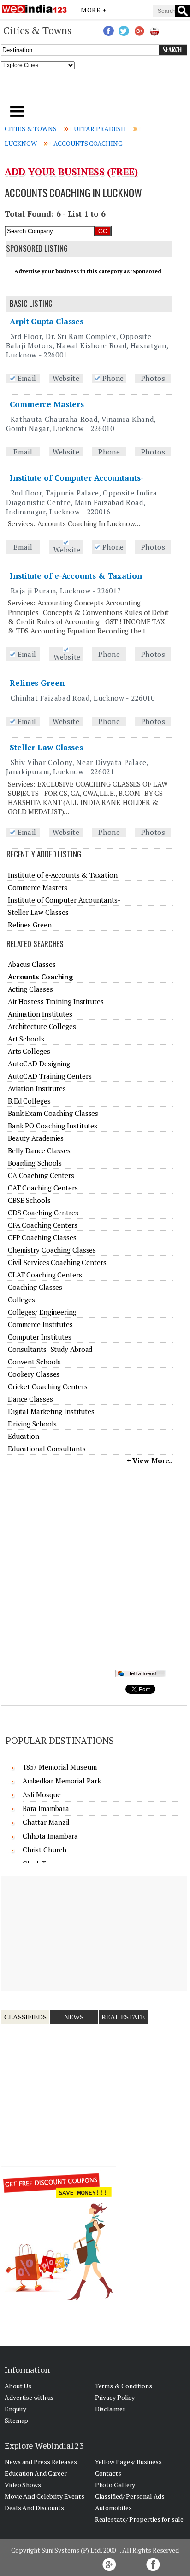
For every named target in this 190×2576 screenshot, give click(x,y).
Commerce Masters (47, 404)
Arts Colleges (29, 1051)
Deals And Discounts (34, 2508)
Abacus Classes (32, 964)
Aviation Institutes (37, 1088)
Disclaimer (110, 2409)
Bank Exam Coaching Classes (53, 1113)
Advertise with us (29, 2397)
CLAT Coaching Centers (45, 1275)
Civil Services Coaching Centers (57, 1262)
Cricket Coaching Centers (48, 1386)
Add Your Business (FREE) (71, 172)
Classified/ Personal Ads (130, 2496)
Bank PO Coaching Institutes (53, 1126)
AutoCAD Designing (39, 1064)
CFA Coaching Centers (43, 1225)
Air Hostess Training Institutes (56, 1001)
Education (24, 1436)
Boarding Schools (35, 1163)
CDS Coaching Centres (43, 1213)
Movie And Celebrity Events (44, 2496)
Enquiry (15, 2409)
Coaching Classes (35, 1287)
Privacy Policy (115, 2397)
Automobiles (113, 2508)
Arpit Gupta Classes (47, 321)
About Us (18, 2386)
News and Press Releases (41, 2462)
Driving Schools (33, 1424)
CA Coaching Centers (41, 1175)
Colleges (21, 1299)
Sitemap (16, 2420)
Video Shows (23, 2485)
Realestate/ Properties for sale (139, 2519)
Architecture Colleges (42, 1026)
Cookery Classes (34, 1374)
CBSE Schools (29, 1200)
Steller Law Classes (46, 747)
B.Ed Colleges (29, 1101)
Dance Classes (30, 1399)
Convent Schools (35, 1362)
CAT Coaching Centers (43, 1188)
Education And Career (36, 2473)
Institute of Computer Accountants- (77, 478)
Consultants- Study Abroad (50, 1349)
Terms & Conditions (124, 2386)
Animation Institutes (40, 1014)
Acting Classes (30, 989)
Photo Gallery (115, 2485)
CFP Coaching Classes (42, 1237)
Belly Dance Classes (39, 1150)
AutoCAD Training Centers (50, 1076)
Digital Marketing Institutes (51, 1411)
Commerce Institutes (40, 1324)
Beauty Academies (36, 1138)
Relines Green (37, 683)
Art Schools (26, 1039)
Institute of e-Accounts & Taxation (76, 576)
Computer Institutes (40, 1337)
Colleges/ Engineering (42, 1312)
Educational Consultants (47, 1449)
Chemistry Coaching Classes (52, 1250)
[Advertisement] (95, 90)
